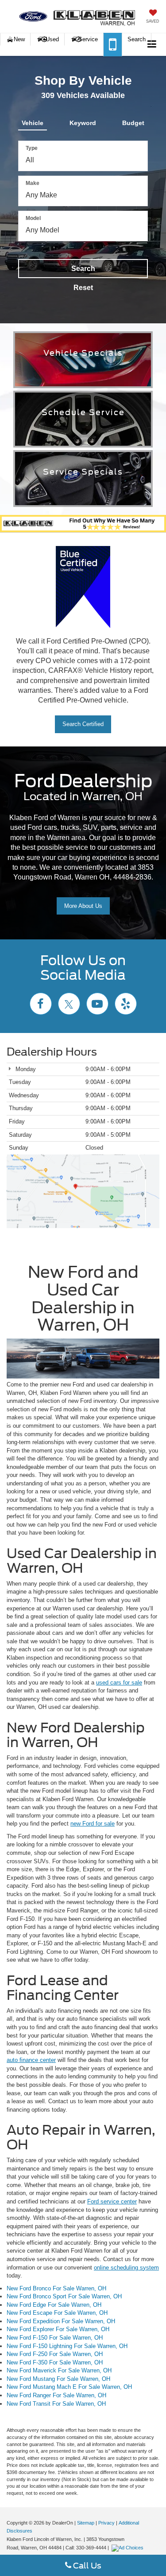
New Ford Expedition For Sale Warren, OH (61, 2321)
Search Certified (83, 724)
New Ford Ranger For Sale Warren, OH (56, 2395)
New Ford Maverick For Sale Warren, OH (59, 2370)
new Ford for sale (93, 1824)
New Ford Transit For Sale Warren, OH (56, 2404)
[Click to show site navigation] (152, 45)
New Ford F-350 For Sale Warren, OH (55, 2362)
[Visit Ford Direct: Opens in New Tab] (129, 2548)
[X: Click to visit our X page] (69, 1005)
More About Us (83, 906)
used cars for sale (119, 1683)
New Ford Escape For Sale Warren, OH (57, 2313)
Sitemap (86, 2523)
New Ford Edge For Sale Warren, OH (54, 2305)
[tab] (33, 121)
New (19, 39)
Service (88, 39)
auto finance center (31, 2060)
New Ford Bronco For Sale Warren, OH (56, 2288)
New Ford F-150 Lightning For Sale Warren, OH (67, 2346)
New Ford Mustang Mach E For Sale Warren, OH (69, 2387)
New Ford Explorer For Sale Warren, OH (58, 2329)
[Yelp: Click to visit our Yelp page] (126, 1005)
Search (83, 269)
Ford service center (112, 2201)
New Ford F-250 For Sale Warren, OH (55, 2354)
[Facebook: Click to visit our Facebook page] (41, 1005)
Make (33, 183)
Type (32, 148)
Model (33, 218)
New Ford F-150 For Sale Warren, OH (55, 2338)
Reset (83, 288)
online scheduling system (126, 2268)
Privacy (106, 2523)
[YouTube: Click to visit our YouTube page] (97, 1005)
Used (51, 39)
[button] (113, 45)
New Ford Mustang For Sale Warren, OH (58, 2379)
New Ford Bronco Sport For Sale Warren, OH (64, 2296)
